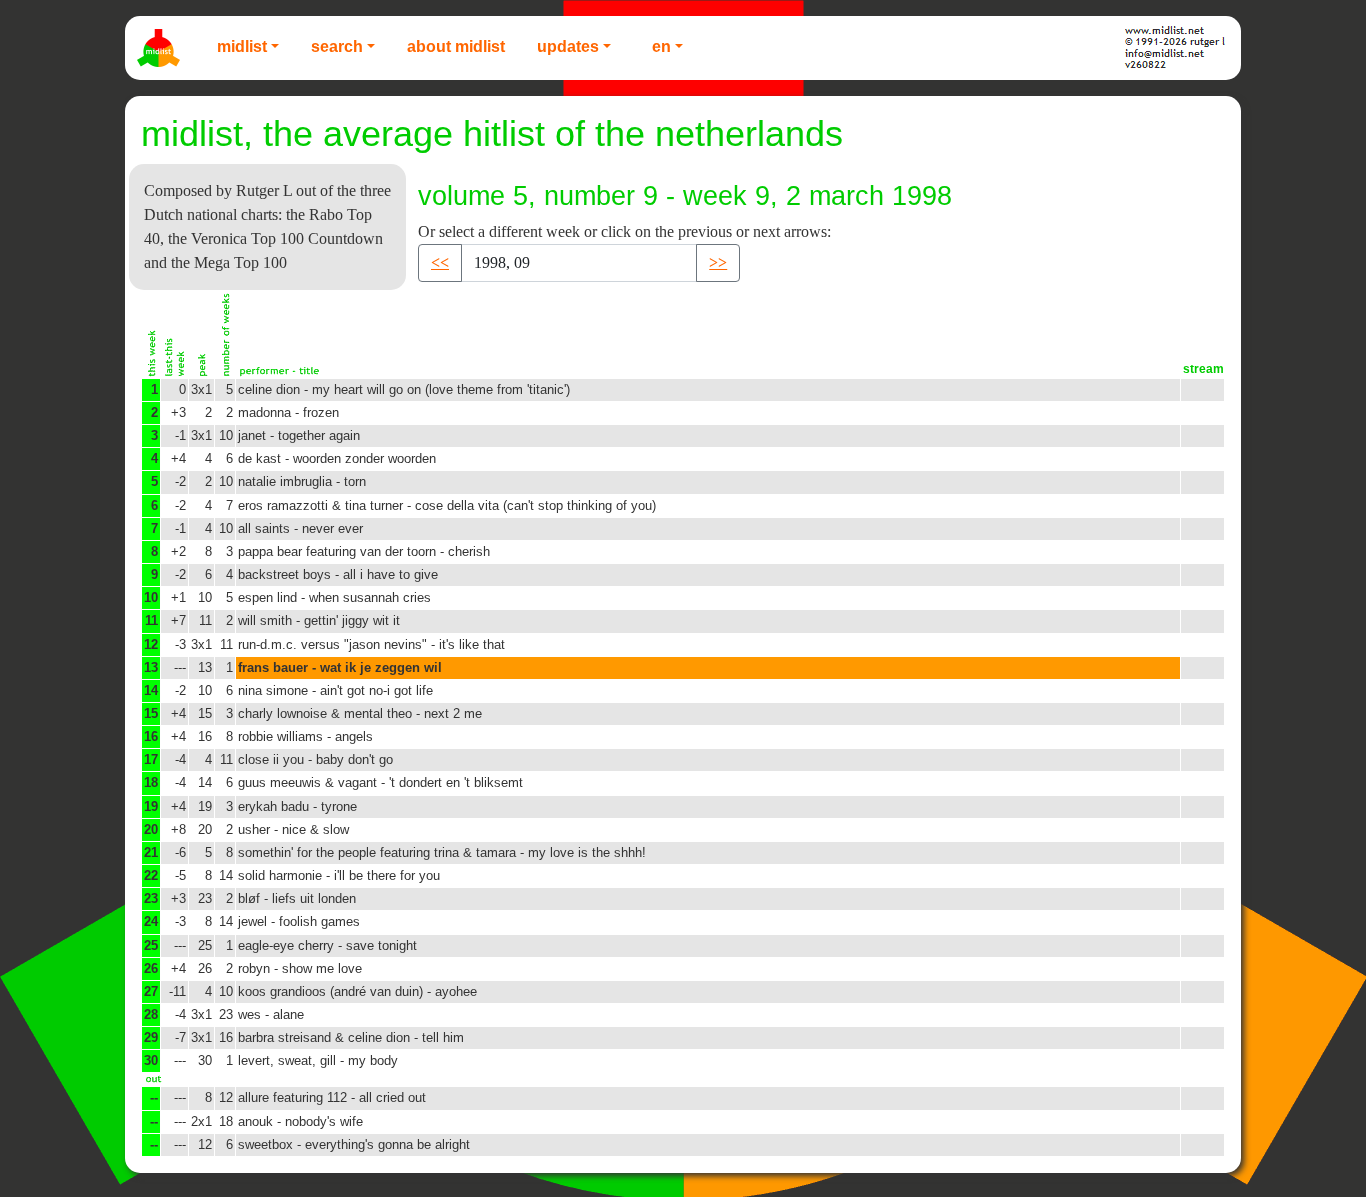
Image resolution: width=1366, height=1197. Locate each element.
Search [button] (337, 46)
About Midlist (456, 46)
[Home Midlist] (161, 48)
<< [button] (440, 262)
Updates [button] (568, 46)
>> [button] (718, 262)
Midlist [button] (242, 46)
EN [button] (661, 46)
